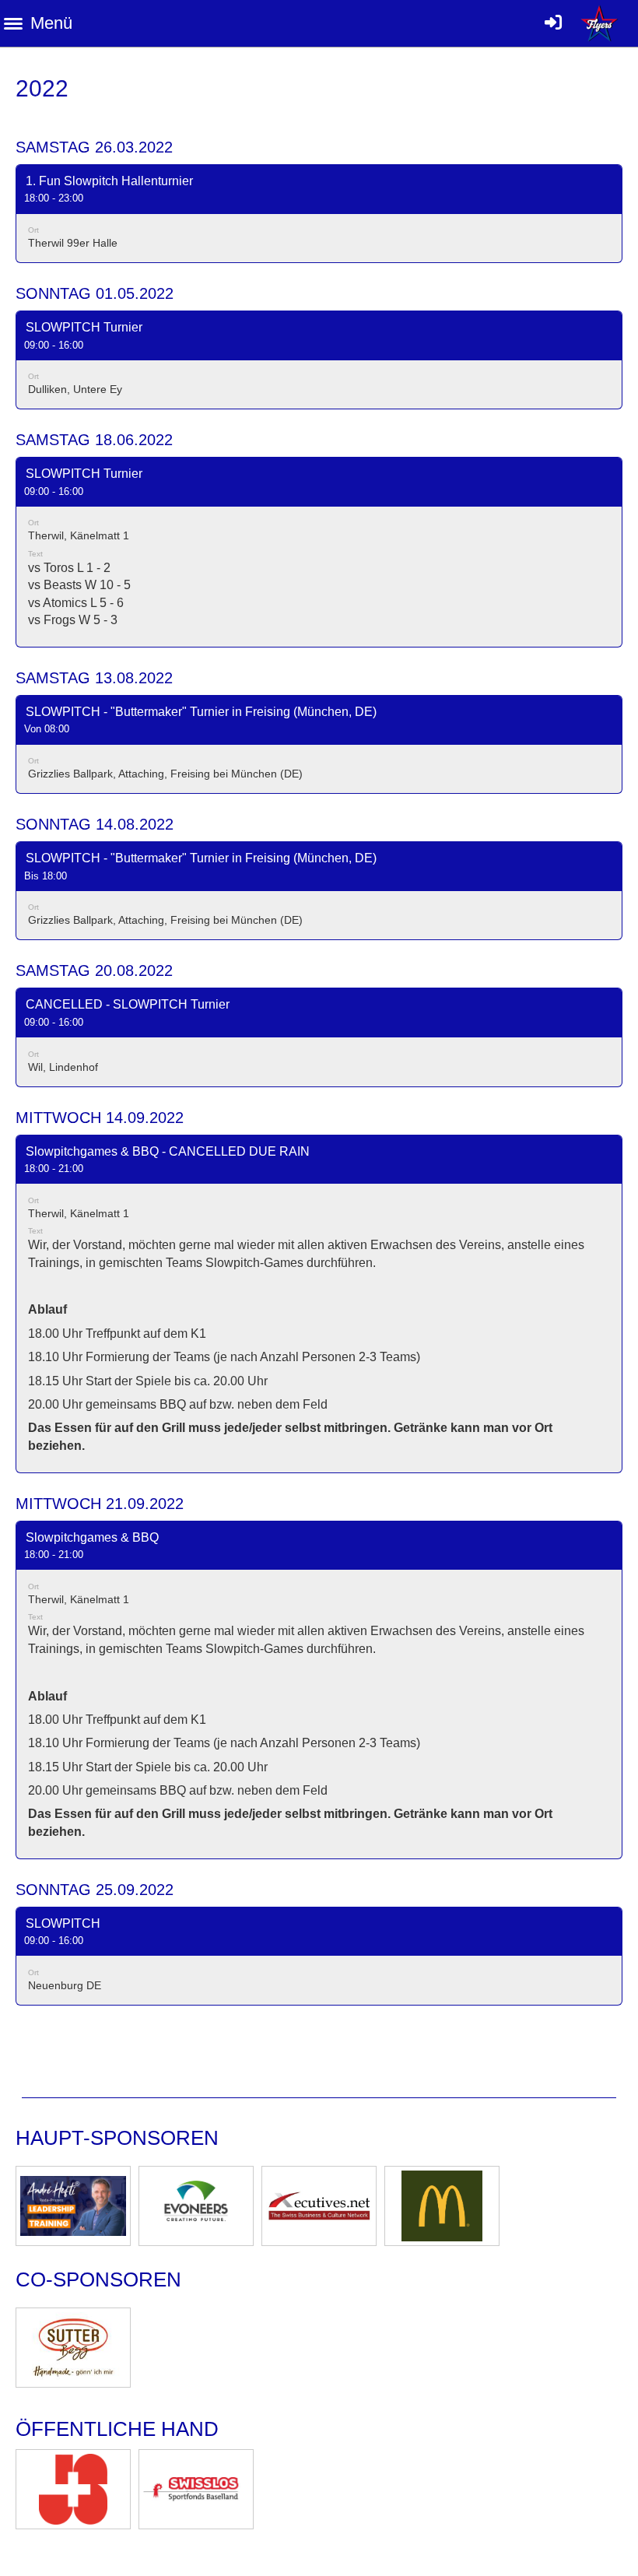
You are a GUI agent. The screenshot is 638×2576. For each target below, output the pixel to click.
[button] (319, 214)
